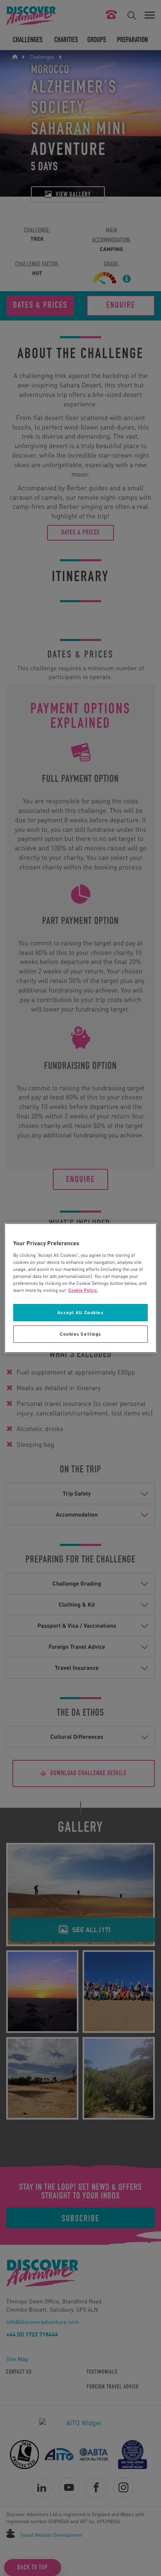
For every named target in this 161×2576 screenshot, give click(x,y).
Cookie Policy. (83, 1290)
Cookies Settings (80, 1334)
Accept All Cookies (80, 1313)
